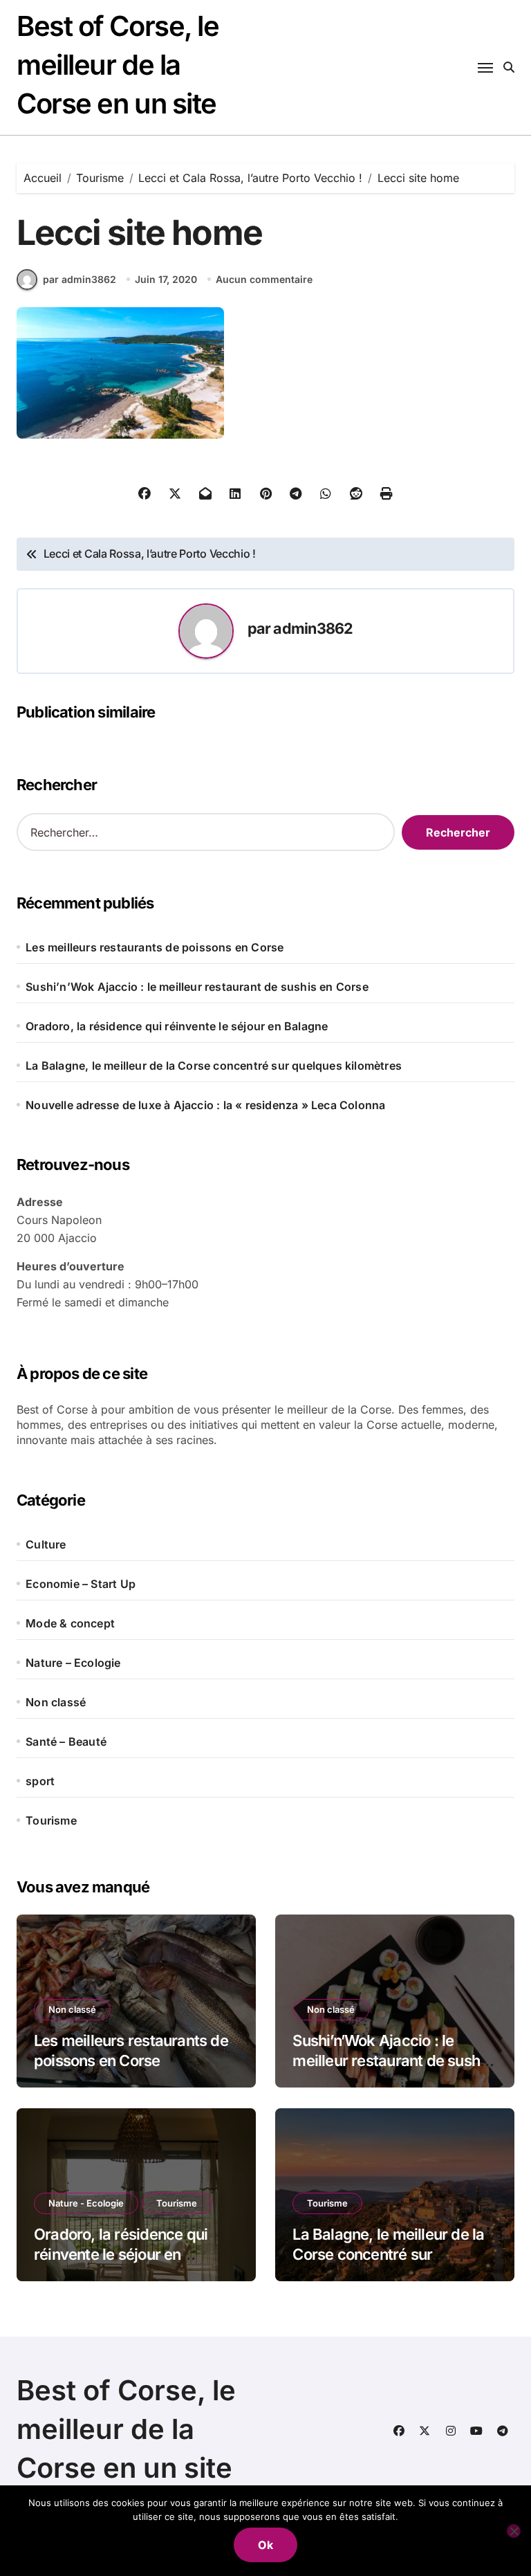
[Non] (514, 2531)
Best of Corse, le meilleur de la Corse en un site (118, 65)
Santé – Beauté (66, 1742)
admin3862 (313, 628)
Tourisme (51, 1820)
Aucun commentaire (264, 279)
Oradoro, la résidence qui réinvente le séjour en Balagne (177, 1026)
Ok (265, 2545)
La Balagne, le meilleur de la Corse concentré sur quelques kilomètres (214, 1066)
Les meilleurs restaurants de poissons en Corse (155, 947)
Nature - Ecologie (86, 2203)
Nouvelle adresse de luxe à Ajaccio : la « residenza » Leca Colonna (205, 1105)
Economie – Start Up (81, 1584)
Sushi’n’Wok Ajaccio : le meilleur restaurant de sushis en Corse (197, 987)
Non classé (56, 1702)
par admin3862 (80, 279)
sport (40, 1781)
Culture (46, 1544)
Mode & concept (70, 1623)
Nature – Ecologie (73, 1663)
